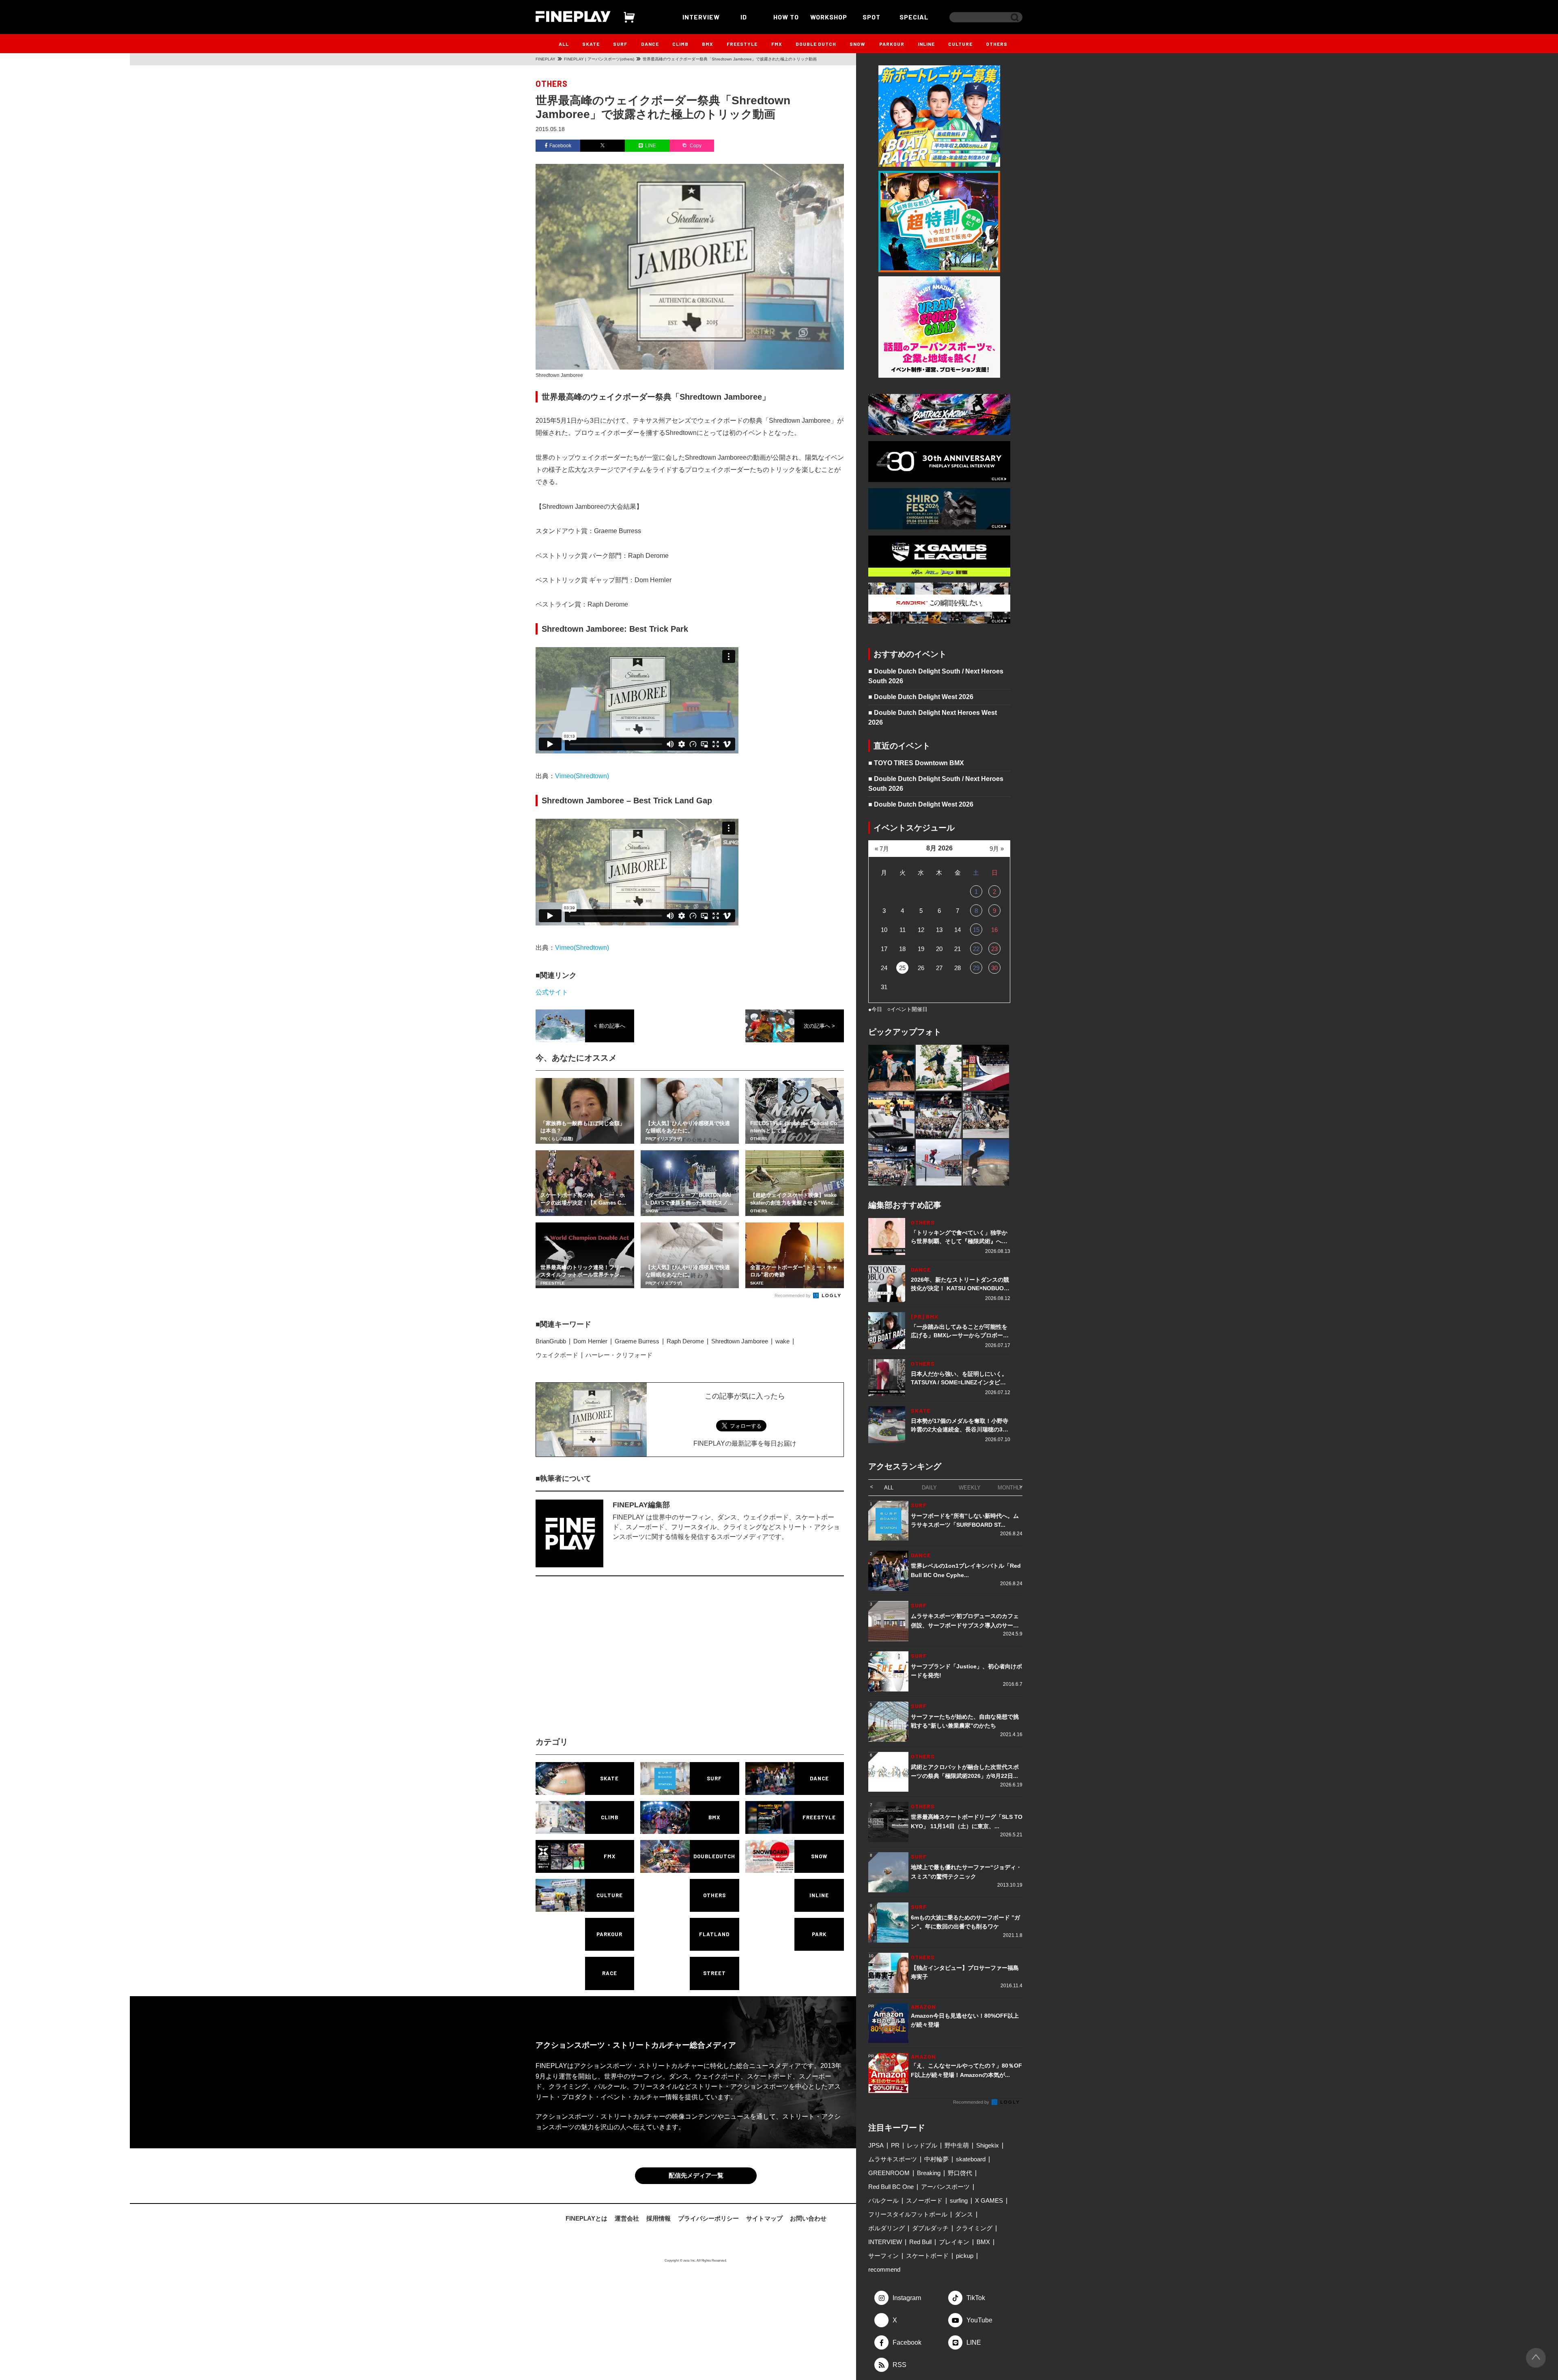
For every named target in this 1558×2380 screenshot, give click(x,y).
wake (782, 1341)
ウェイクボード (557, 1355)
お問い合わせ (808, 2220)
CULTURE (960, 44)
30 (994, 968)
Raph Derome (685, 1341)
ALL (564, 44)
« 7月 (882, 849)
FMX (777, 44)
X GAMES (989, 2200)
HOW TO (786, 17)
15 (976, 930)
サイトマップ (764, 2220)
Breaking (929, 2173)
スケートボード (927, 2256)
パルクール (883, 2200)
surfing (959, 2200)
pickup (965, 2256)
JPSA (876, 2145)
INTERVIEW (701, 17)
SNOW (858, 44)
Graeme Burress (637, 1341)
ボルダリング (887, 2228)
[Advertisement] (619, 1663)
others (552, 84)
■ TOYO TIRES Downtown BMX (916, 763)
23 (994, 949)
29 (976, 968)
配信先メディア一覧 (696, 2177)
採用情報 (658, 2220)
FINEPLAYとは (586, 2220)
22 (976, 949)
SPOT (872, 17)
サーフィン (883, 2256)
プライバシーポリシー (708, 2220)
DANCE (650, 44)
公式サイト (552, 992)
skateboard (971, 2159)
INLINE (926, 44)
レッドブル (922, 2145)
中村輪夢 (936, 2159)
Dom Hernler (590, 1341)
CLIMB (680, 44)
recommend (884, 2269)
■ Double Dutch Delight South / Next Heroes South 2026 (936, 676)
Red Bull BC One (891, 2187)
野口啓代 (960, 2173)
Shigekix (988, 2145)
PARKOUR (892, 44)
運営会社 (627, 2220)
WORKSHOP (829, 17)
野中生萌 (957, 2145)
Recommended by (793, 1295)
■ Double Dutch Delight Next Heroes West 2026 (933, 718)
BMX (708, 44)
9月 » (997, 849)
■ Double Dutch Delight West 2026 (921, 697)
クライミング (974, 2228)
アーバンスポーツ (945, 2187)
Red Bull (920, 2242)
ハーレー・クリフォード (619, 1355)
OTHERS (997, 44)
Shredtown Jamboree (740, 1341)
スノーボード (924, 2200)
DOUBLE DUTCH (816, 44)
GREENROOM (889, 2173)
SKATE (591, 44)
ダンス (964, 2214)
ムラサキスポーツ (893, 2159)
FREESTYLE (742, 44)
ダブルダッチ (930, 2228)
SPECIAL (914, 17)
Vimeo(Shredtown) (582, 776)
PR (895, 2145)
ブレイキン (954, 2242)
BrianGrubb (551, 1341)
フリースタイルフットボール (908, 2214)
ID (744, 17)
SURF (620, 44)
